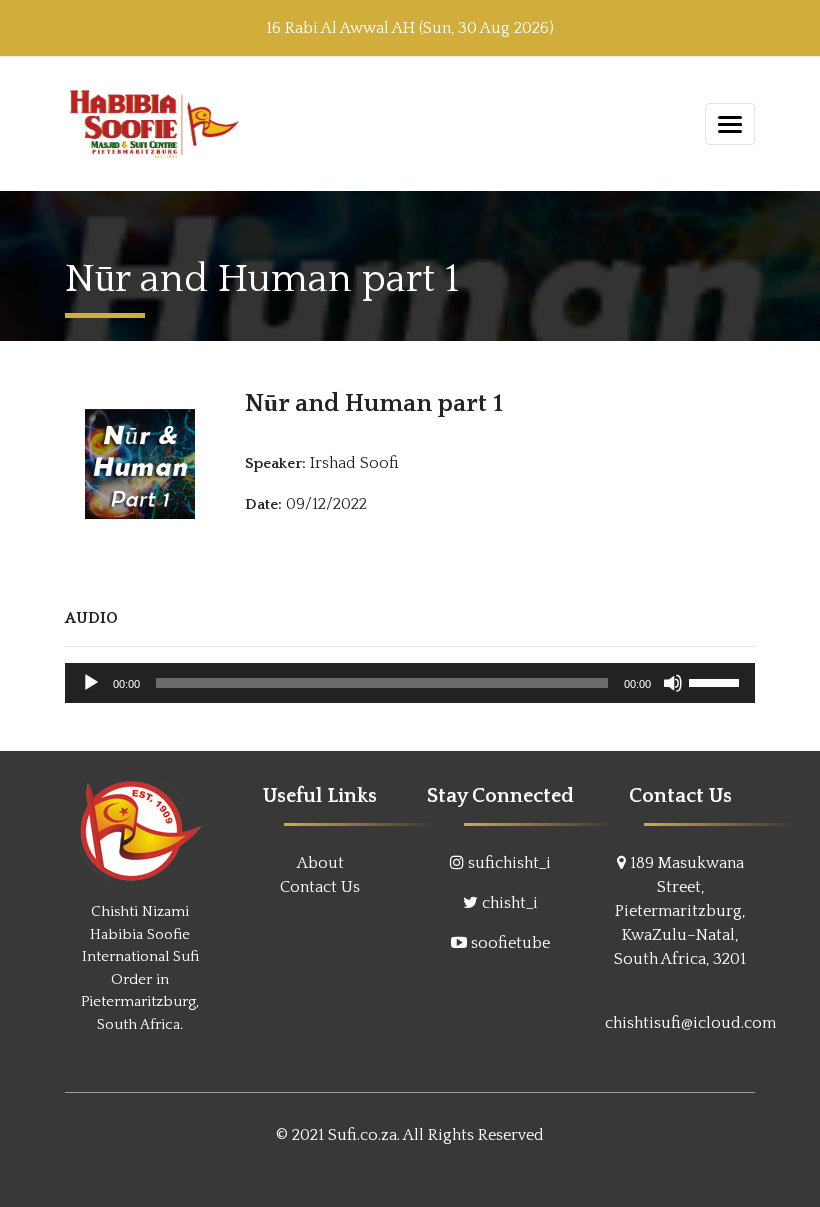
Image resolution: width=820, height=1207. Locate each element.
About (320, 863)
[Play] (91, 683)
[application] (410, 683)
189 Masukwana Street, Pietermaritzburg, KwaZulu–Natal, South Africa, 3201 (680, 911)
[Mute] (673, 683)
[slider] (717, 681)
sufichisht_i (509, 863)
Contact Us (320, 887)
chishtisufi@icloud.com (690, 1023)
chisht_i (510, 903)
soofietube (510, 943)
